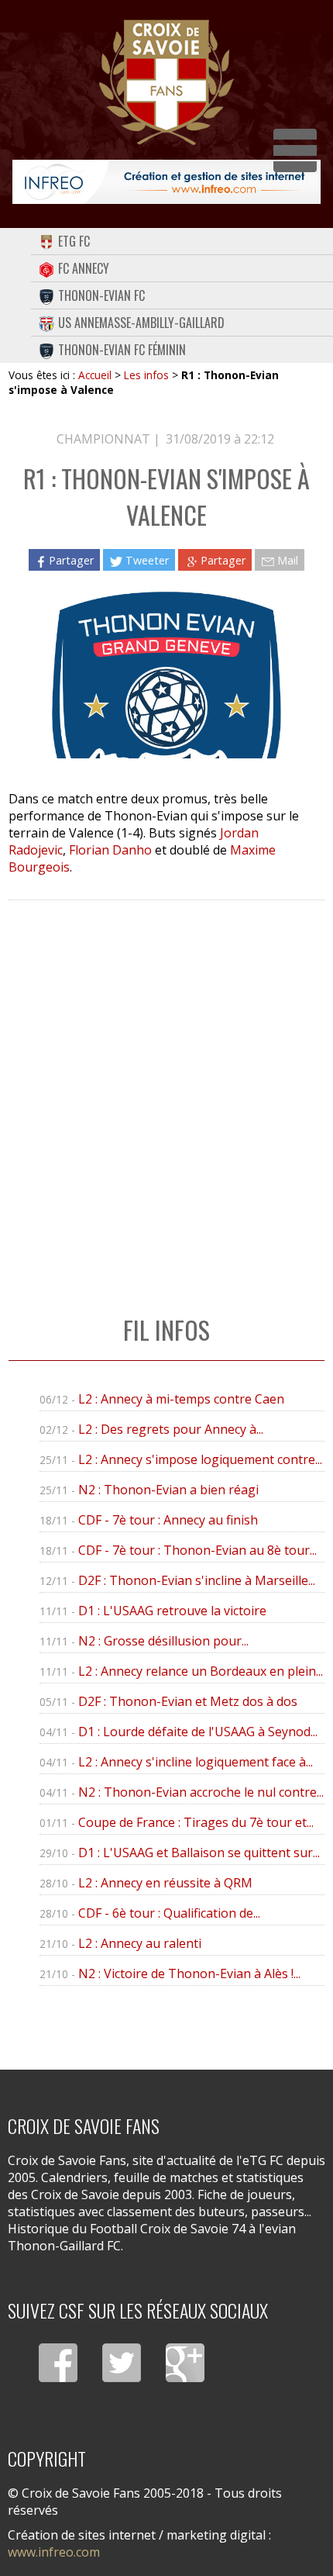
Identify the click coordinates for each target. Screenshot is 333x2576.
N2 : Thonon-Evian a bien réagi (168, 1490)
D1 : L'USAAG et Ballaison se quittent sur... (199, 1853)
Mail (288, 560)
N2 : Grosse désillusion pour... (163, 1641)
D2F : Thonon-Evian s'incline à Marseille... (197, 1580)
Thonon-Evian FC (101, 295)
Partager (71, 560)
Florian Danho (110, 850)
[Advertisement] (166, 1092)
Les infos (146, 375)
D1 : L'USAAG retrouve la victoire (172, 1611)
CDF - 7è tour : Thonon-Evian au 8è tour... (197, 1550)
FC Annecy (84, 268)
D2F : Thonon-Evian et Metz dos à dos (188, 1701)
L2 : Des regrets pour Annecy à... (171, 1429)
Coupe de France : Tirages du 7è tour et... (196, 1822)
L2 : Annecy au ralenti (140, 1943)
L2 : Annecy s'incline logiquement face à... (196, 1762)
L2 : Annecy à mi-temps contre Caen (181, 1399)
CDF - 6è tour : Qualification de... (169, 1913)
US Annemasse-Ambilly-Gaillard (141, 323)
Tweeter (147, 560)
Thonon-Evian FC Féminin (122, 350)
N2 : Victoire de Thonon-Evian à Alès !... (189, 1973)
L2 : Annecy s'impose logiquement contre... (200, 1459)
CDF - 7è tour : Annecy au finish (168, 1520)
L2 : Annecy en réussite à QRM (165, 1883)
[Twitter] (122, 2363)
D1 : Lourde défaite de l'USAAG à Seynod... (198, 1732)
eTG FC (74, 241)
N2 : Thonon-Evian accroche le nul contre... (201, 1792)
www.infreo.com (54, 2552)
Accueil (95, 375)
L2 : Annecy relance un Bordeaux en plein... (201, 1671)
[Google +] (185, 2363)
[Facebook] (58, 2363)
